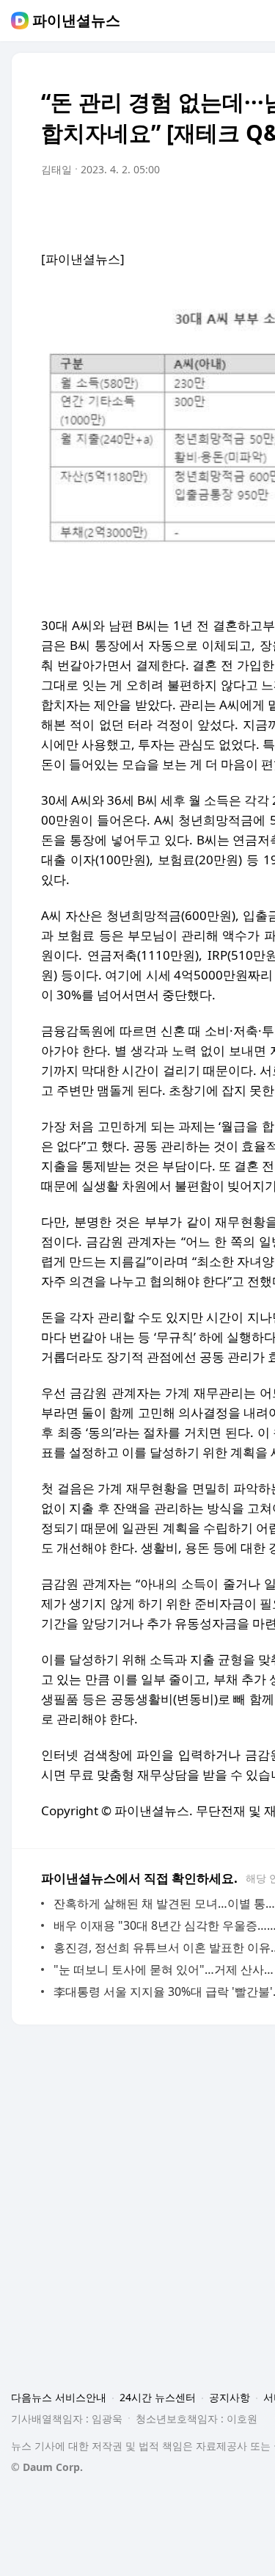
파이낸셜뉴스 (76, 21)
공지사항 (230, 2397)
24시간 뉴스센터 (158, 2397)
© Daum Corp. (47, 2467)
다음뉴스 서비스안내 (59, 2397)
